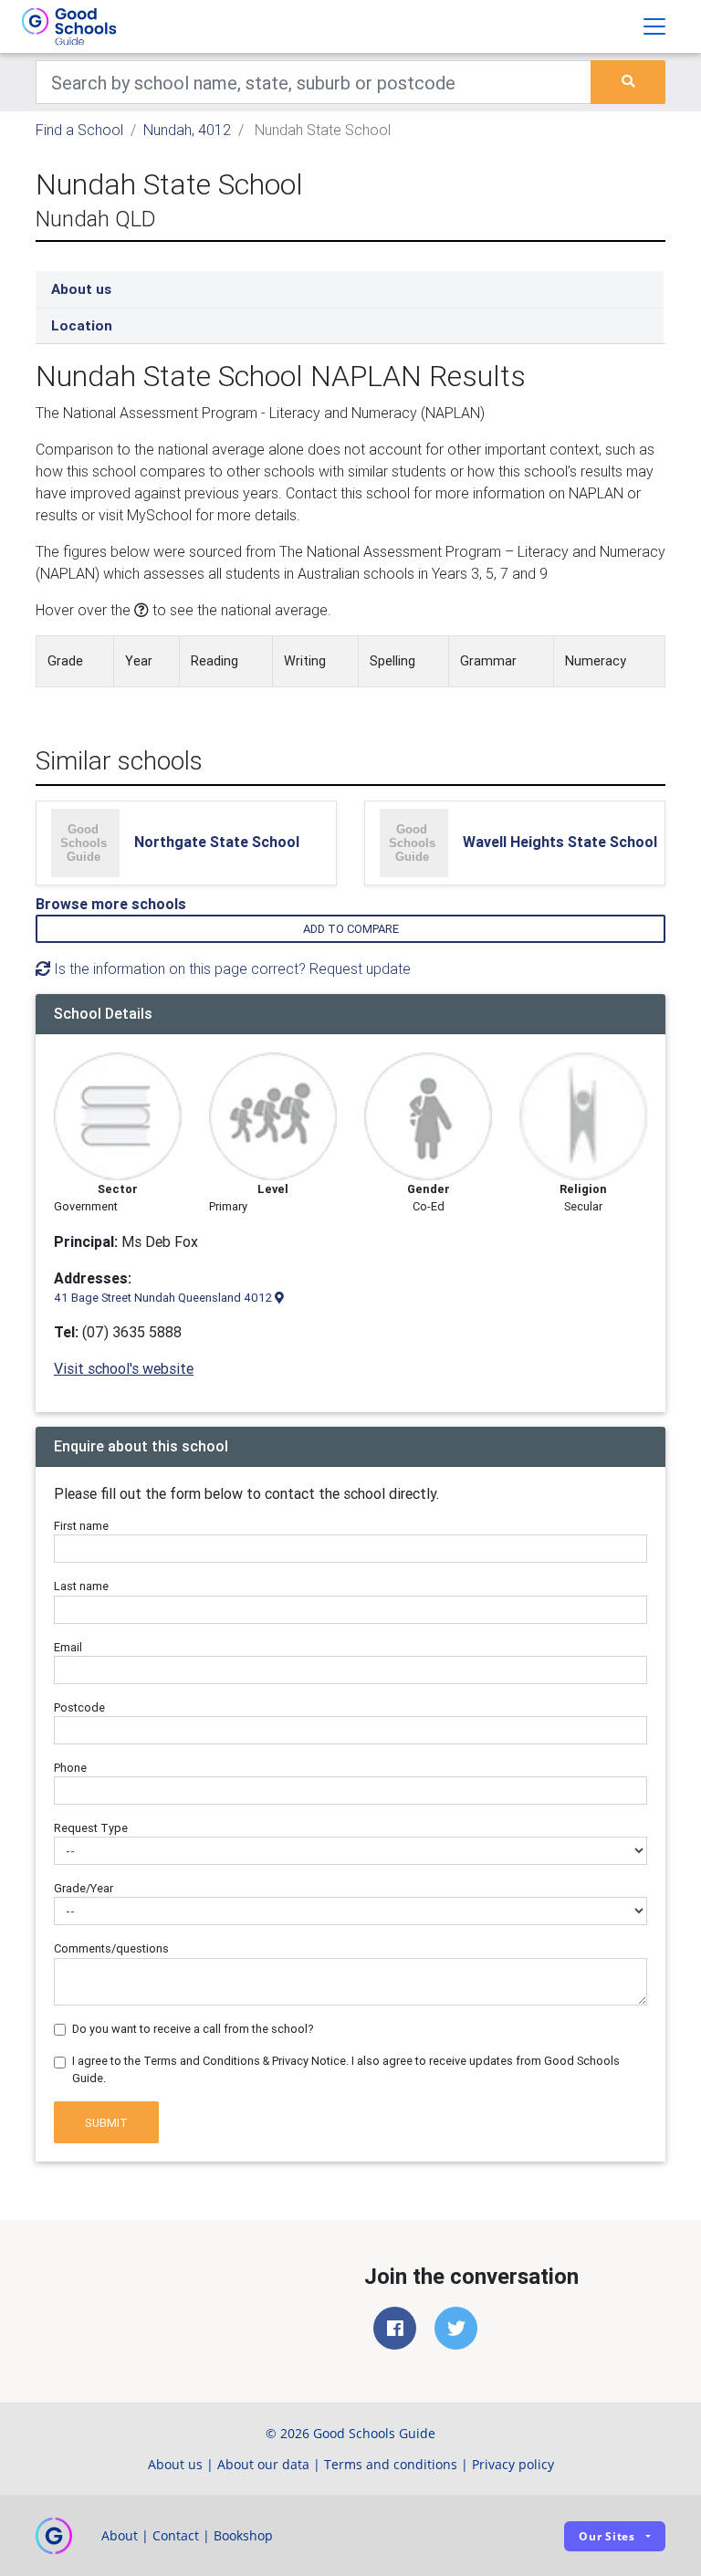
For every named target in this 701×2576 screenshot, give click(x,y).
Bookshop (243, 2535)
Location (82, 325)
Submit (106, 2123)
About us (81, 289)
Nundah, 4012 (187, 130)
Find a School (79, 130)
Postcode (79, 1707)
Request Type (91, 1828)
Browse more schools (111, 904)
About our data (263, 2464)
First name (81, 1526)
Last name (81, 1586)
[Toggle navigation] (654, 26)
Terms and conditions (391, 2464)
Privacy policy (513, 2464)
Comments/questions (111, 1948)
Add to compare (351, 929)
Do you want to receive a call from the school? (193, 2029)
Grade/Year (84, 1888)
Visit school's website (124, 1368)
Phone (70, 1768)
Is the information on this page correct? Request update (230, 969)
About (120, 2535)
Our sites (607, 2536)
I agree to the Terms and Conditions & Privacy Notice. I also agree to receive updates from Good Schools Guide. (346, 2069)
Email (68, 1647)
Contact (176, 2535)
